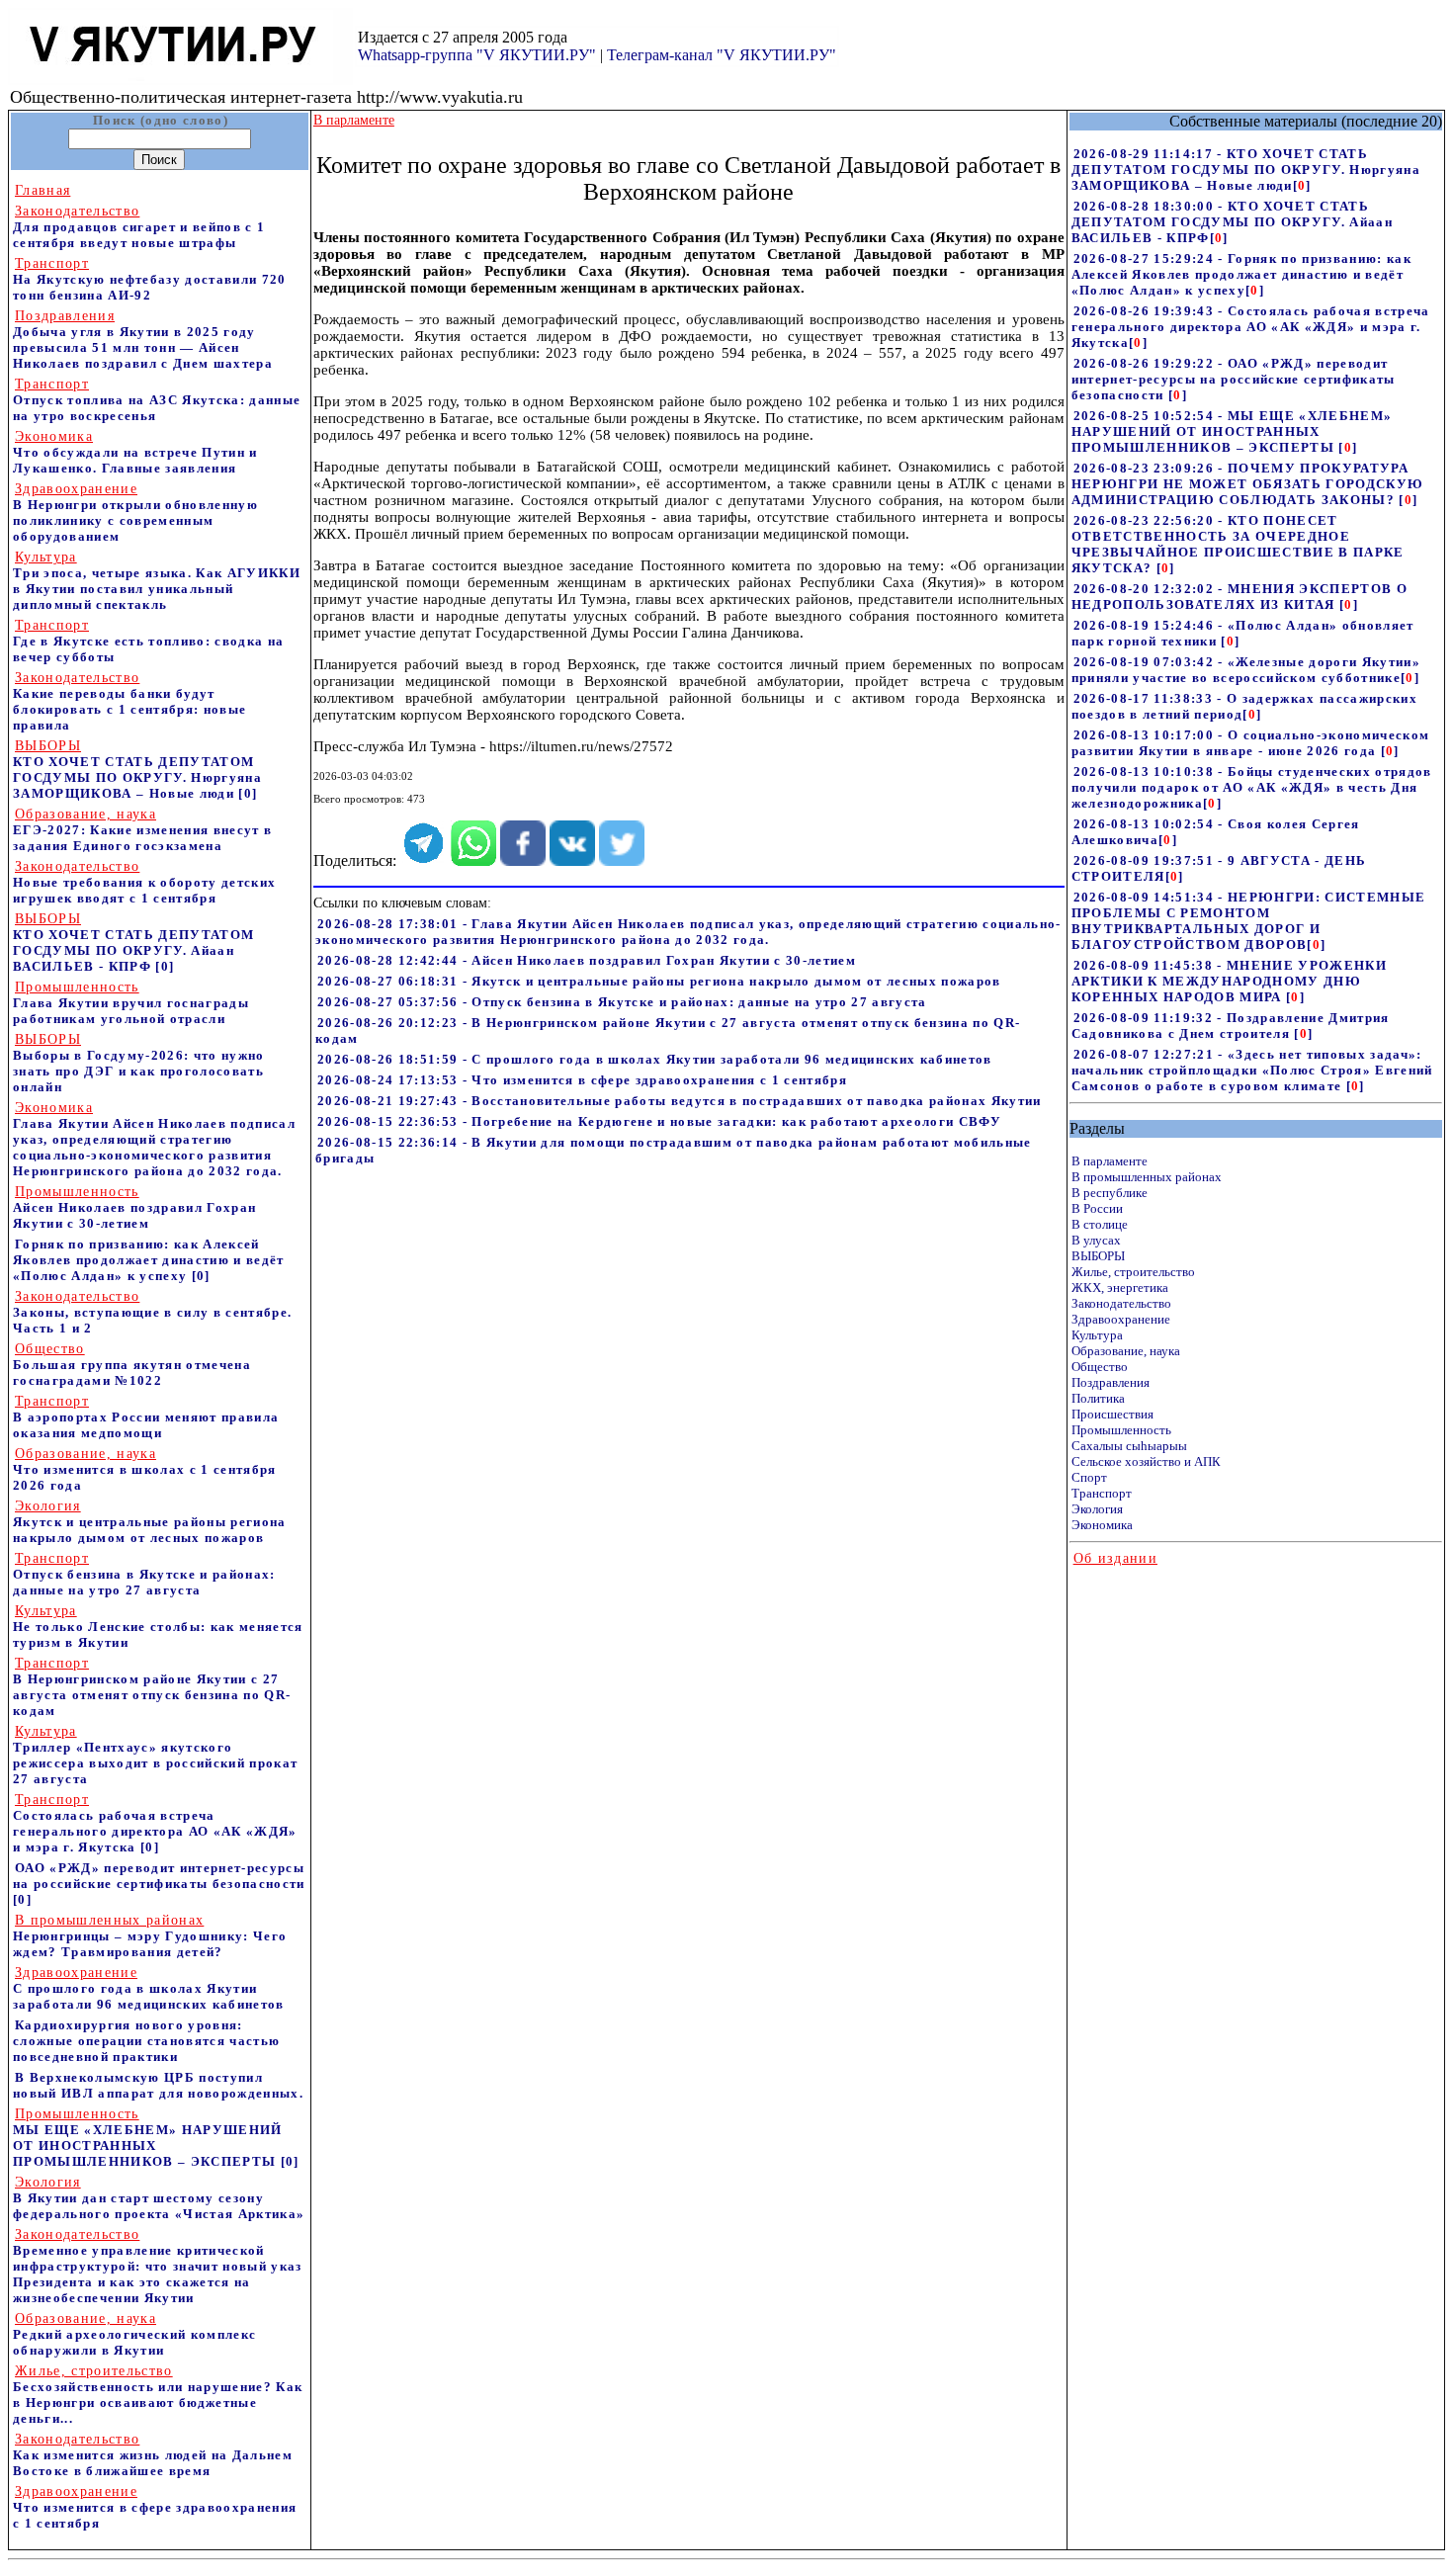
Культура (1097, 1335)
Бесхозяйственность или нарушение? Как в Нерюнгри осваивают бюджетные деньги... (158, 2395)
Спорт (1089, 1477)
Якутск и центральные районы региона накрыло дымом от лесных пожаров (150, 1522)
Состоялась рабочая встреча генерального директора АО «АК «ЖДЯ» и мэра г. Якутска (155, 1823)
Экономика (1102, 1525)
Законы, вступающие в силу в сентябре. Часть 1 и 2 (152, 1312)
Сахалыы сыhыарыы (1129, 1446)
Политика (1098, 1398)
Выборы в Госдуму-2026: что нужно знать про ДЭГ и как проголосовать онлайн (139, 1063)
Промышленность (1121, 1430)
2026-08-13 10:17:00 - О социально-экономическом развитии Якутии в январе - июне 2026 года (1251, 743)
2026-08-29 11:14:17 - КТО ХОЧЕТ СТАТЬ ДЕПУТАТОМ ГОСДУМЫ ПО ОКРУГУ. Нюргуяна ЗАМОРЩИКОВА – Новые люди (1246, 170)
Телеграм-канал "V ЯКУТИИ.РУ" (722, 55)
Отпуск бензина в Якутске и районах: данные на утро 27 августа (144, 1574)
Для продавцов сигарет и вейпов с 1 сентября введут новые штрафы (139, 227)
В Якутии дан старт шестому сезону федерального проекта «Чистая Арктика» (159, 2198)
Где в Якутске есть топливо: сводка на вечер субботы (148, 641)
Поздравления (1111, 1382)
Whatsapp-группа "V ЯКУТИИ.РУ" (477, 55)
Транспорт (1102, 1493)
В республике (1110, 1193)
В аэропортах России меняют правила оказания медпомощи (146, 1417)
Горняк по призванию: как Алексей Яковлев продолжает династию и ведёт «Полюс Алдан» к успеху (149, 1260)
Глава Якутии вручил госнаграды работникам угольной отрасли (131, 1003)
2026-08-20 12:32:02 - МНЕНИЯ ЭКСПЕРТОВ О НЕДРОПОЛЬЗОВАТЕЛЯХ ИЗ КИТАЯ (1239, 597)
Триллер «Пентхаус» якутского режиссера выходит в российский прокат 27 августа (155, 1755)
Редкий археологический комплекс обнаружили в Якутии (134, 2334)
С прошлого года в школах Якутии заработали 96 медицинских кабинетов (149, 1988)
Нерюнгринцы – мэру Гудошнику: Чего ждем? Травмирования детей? (150, 1936)
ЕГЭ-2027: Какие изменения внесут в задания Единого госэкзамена (142, 830)
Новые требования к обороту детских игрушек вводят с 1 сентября (144, 882)
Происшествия (1112, 1414)
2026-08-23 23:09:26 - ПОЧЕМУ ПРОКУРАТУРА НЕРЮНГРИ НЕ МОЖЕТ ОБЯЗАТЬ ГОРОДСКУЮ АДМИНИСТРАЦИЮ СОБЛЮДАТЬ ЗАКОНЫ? (1248, 484)
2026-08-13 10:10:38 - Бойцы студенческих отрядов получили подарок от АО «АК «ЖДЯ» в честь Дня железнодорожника (1252, 787)
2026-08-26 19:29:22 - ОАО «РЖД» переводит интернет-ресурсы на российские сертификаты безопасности (1234, 379)
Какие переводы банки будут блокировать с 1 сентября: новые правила (129, 701)
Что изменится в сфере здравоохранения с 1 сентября (155, 2507)
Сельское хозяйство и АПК (1146, 1461)
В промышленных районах (1147, 1177)
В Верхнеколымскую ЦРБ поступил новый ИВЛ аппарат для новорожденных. (158, 2085)
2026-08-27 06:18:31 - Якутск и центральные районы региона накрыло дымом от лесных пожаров (659, 981)
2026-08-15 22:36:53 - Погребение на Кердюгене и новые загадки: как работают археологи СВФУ (659, 1121)
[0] (248, 793)
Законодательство (1121, 1303)
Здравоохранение (1121, 1319)
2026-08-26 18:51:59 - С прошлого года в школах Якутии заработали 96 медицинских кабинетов (655, 1059)
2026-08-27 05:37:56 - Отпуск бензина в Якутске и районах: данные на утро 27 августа (622, 1002)
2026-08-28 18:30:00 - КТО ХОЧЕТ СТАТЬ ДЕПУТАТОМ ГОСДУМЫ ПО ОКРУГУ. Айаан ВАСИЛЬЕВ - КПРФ (1232, 222)
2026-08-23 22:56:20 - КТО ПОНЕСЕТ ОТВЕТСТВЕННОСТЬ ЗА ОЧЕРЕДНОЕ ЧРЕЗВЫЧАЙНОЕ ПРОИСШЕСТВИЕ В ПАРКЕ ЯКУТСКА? (1238, 544)
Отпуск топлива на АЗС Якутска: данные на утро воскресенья (157, 400)
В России (1097, 1208)
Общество (1100, 1367)
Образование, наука (1126, 1351)
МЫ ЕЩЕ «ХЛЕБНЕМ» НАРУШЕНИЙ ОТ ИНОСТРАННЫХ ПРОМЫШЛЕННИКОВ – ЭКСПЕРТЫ (148, 2138)
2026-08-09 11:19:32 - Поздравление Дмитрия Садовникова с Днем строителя (1231, 1026)
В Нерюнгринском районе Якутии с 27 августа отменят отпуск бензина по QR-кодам (152, 1687)
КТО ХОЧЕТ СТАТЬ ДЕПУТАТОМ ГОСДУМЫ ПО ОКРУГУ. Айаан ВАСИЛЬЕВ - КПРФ (133, 943)
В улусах (1096, 1240)
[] (1302, 185)
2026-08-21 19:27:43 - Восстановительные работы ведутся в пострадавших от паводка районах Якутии (680, 1101)
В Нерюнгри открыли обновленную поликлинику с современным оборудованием (135, 513)
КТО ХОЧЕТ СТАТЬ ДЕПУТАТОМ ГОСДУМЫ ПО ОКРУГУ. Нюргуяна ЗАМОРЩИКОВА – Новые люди (137, 770)
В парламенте (1110, 1161)
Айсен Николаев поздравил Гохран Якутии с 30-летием (134, 1207)
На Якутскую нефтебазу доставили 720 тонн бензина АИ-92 (150, 279)
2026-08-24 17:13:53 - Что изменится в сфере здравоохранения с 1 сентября (582, 1080)
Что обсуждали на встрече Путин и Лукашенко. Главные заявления (135, 452)
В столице (1100, 1224)
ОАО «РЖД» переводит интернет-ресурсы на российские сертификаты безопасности (159, 1876)
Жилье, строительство (1133, 1272)
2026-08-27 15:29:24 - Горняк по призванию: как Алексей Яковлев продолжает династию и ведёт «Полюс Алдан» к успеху (1241, 274)
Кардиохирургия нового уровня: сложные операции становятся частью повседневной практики (146, 2041)
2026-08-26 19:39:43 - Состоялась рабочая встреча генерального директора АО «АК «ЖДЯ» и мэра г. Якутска (1251, 327)
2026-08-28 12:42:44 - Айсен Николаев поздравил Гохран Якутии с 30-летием (587, 960)
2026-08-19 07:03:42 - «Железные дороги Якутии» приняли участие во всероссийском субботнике (1246, 670)
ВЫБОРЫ (1098, 1256)
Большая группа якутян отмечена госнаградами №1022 (132, 1365)
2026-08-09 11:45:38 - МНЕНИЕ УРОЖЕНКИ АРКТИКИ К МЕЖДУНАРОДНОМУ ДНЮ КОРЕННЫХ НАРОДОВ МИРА (1229, 981)
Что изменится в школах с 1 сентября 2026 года (145, 1469)
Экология (1097, 1509)
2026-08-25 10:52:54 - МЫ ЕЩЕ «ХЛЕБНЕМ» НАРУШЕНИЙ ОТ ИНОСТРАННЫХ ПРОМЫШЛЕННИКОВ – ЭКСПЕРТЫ (1232, 431)
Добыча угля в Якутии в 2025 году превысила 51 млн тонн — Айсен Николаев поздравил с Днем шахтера (143, 340)
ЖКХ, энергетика (1120, 1288)
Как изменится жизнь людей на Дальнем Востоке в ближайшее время (153, 2455)
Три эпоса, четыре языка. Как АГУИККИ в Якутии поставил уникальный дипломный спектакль (157, 581)
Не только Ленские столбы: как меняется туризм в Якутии (158, 1627)
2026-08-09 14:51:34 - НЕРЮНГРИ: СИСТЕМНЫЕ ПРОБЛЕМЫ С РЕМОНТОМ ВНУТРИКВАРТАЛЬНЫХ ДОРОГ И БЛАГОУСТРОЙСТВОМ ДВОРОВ (1249, 921)
